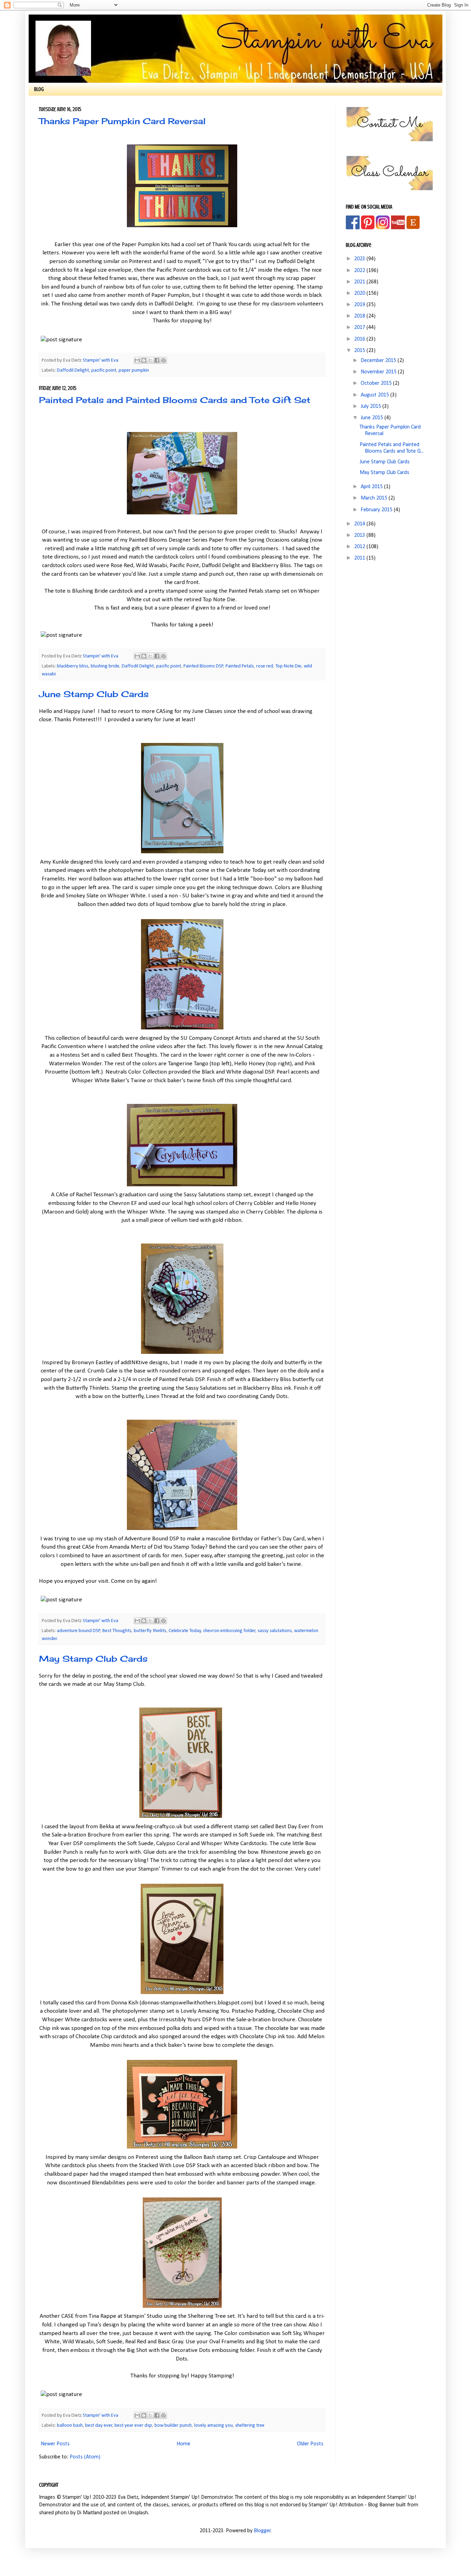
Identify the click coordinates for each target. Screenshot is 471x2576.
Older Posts (310, 2444)
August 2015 (375, 395)
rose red (265, 666)
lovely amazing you (213, 2426)
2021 (360, 282)
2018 (360, 316)
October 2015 (377, 383)
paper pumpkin (134, 370)
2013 (360, 535)
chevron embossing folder (229, 1631)
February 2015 (377, 510)
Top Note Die (288, 666)
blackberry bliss (73, 666)
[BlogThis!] (144, 360)
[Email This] (137, 360)
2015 (360, 351)
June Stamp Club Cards (94, 694)
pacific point (104, 370)
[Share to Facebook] (157, 360)
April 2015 (372, 487)
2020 (360, 293)
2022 (360, 271)
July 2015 (372, 406)
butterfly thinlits (150, 1631)
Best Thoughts (117, 1631)
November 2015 (379, 372)
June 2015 (373, 418)
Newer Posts (55, 2444)
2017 (360, 328)
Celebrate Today (185, 1631)
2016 (360, 339)
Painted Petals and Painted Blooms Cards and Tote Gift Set (175, 400)
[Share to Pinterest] (163, 360)
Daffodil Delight (73, 370)
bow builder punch (173, 2426)
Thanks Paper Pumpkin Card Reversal (122, 121)
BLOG (39, 89)
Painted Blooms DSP (203, 666)
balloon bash (70, 2426)
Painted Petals (240, 666)
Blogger (262, 2531)
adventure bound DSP (79, 1631)
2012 (360, 547)
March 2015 (375, 498)
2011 (360, 558)
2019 (360, 305)
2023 (360, 259)
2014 (360, 524)
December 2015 (379, 361)
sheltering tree (250, 2426)
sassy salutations (275, 1631)
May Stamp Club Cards (93, 1659)
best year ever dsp (133, 2426)
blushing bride (105, 666)
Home (183, 2444)
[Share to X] (150, 360)
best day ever (99, 2426)
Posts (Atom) (85, 2457)
